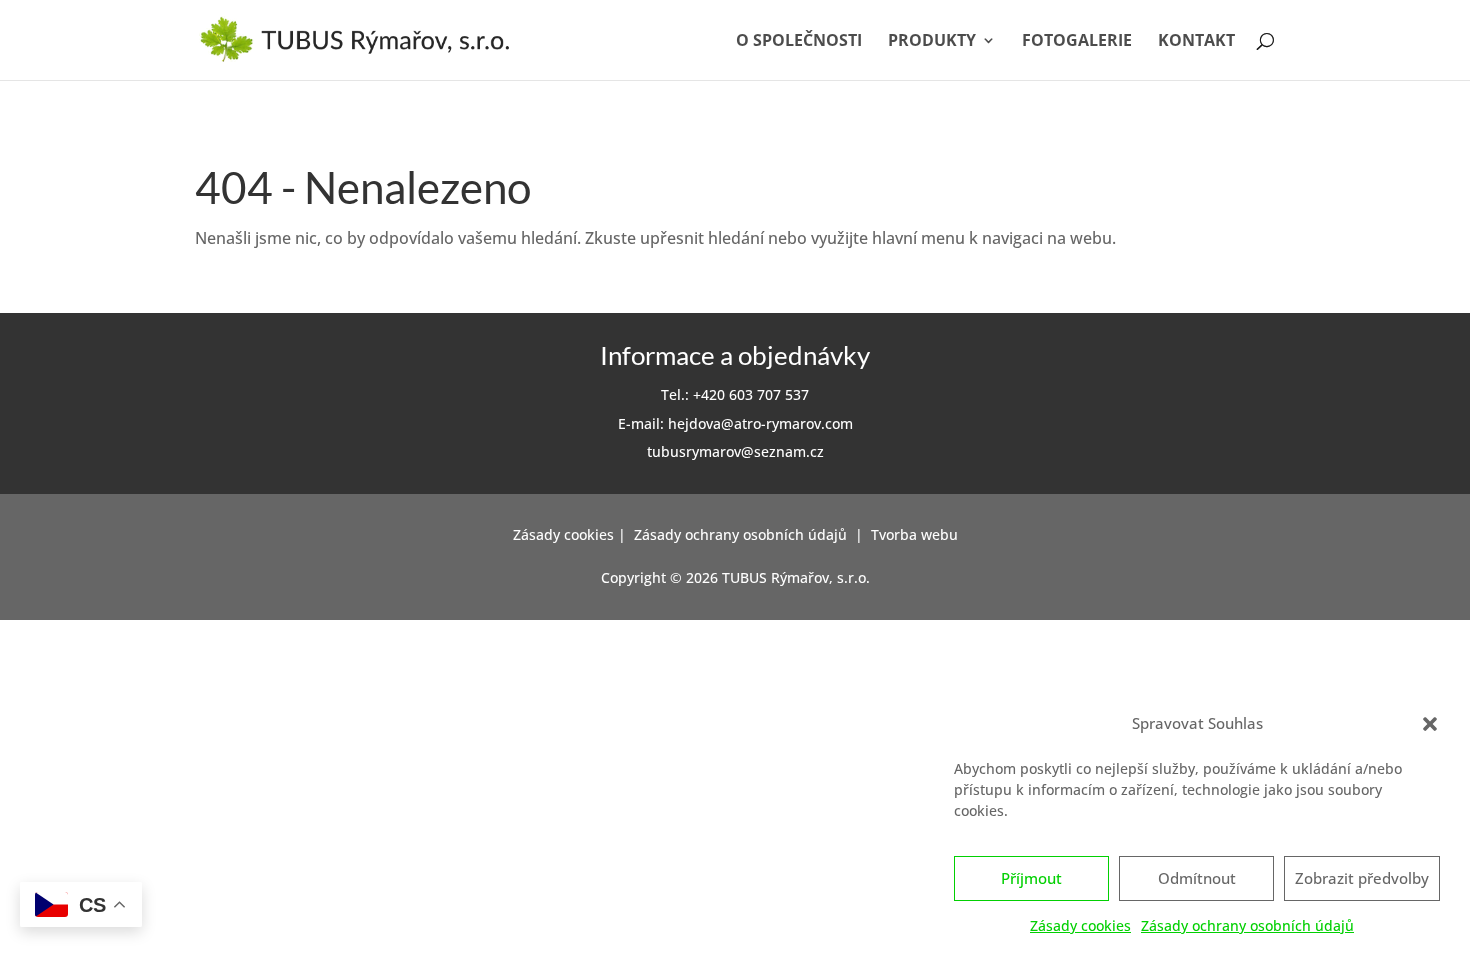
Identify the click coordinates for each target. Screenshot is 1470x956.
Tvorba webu (914, 534)
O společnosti (799, 42)
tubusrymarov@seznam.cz (735, 451)
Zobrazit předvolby (1362, 879)
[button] (1430, 724)
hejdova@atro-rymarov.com (760, 423)
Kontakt (1196, 42)
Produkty (932, 42)
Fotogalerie (1077, 42)
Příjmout (1031, 879)
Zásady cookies (1080, 925)
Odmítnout (1197, 879)
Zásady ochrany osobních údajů (1247, 925)
